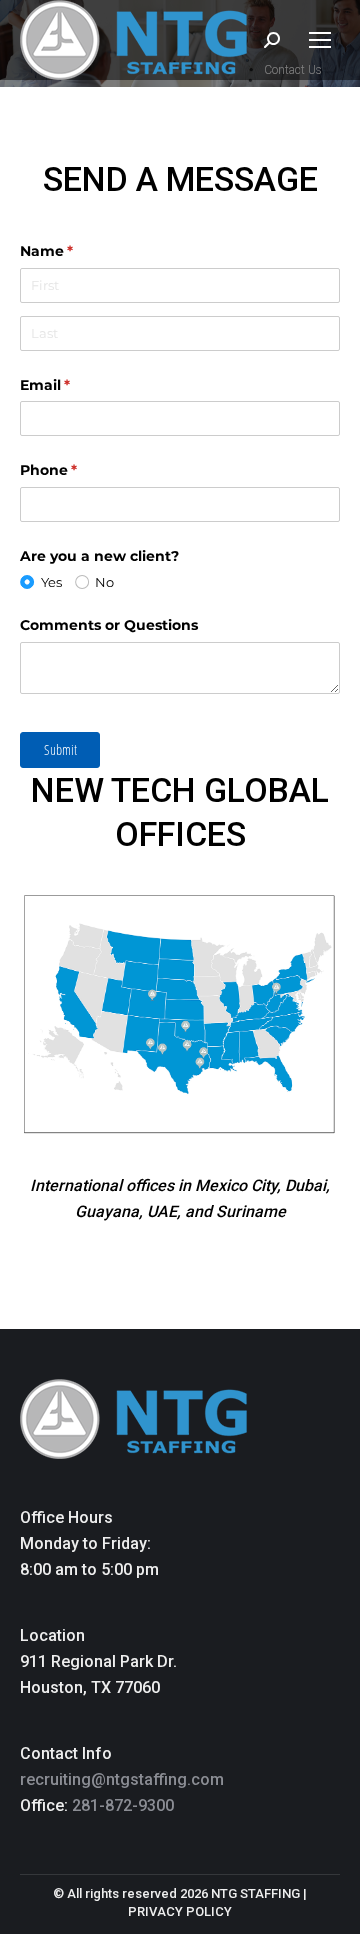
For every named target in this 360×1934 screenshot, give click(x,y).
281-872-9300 (123, 1805)
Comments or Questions (109, 625)
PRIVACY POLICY (180, 1911)
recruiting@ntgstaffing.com (122, 1779)
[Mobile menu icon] (320, 40)
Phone (81, 470)
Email (77, 385)
